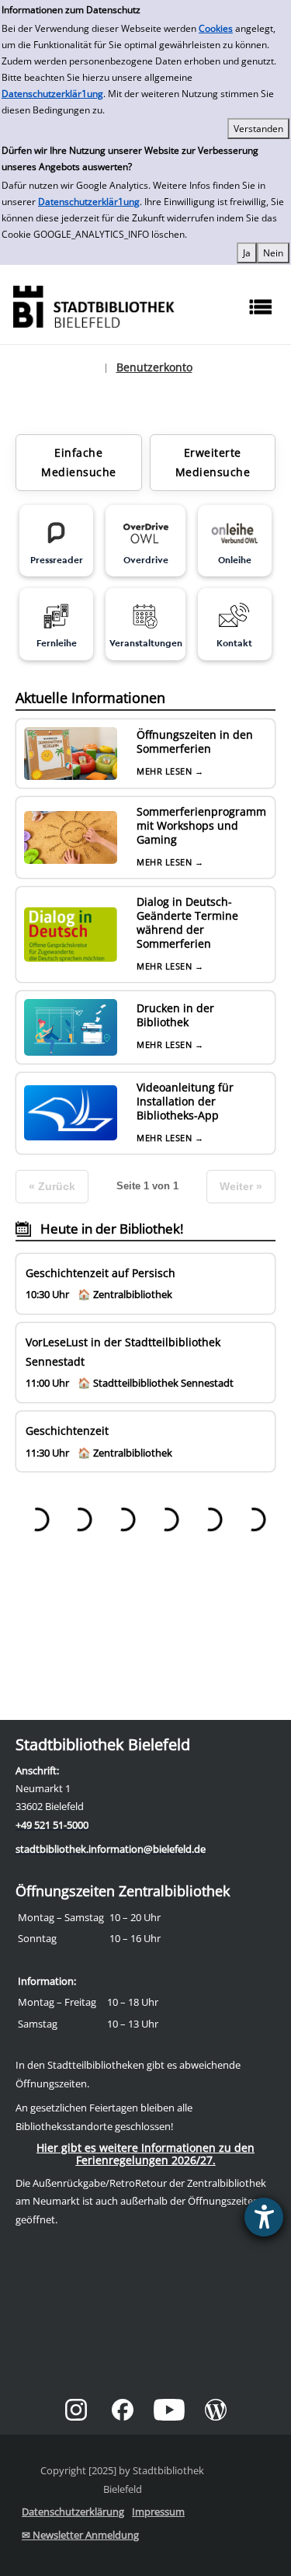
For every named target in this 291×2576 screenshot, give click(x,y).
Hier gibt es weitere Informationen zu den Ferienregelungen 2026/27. (145, 2154)
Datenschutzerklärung (73, 2512)
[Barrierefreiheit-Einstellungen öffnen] (264, 2217)
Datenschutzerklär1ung (52, 94)
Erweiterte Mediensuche (213, 462)
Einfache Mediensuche (79, 462)
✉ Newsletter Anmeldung (80, 2535)
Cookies (216, 28)
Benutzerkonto (154, 367)
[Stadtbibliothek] (93, 305)
